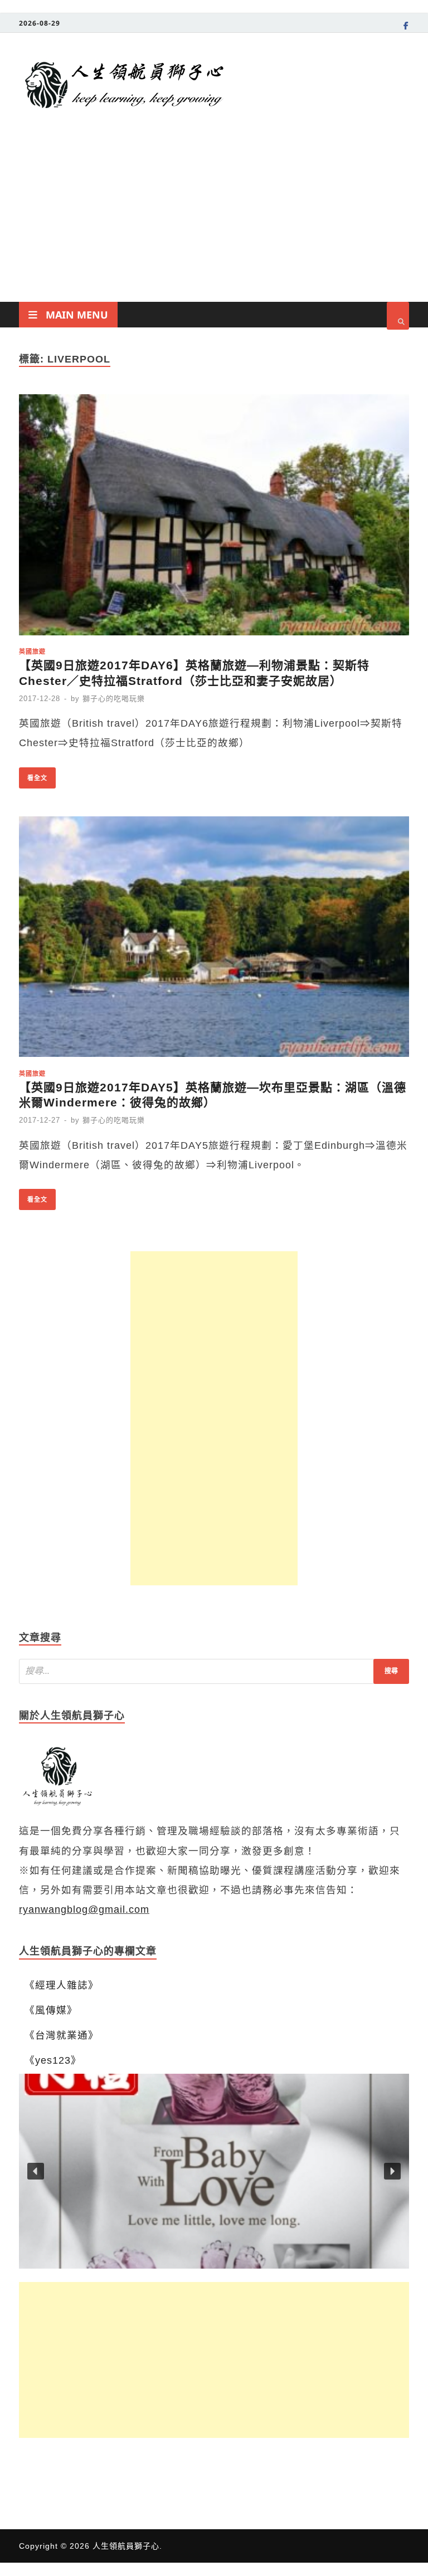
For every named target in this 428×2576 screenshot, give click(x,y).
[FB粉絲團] (406, 27)
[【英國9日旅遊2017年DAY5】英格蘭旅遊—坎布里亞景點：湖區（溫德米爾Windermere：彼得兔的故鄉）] (214, 940)
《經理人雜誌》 (62, 1985)
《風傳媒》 (51, 2010)
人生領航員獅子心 (126, 2546)
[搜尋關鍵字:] (214, 1671)
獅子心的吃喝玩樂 (114, 699)
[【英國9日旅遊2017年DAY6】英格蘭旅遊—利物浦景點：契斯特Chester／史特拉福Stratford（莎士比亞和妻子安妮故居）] (214, 518)
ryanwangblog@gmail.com (84, 1909)
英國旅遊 (32, 651)
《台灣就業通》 (62, 2035)
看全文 (33, 775)
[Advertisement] (214, 218)
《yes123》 (53, 2060)
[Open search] (398, 316)
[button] (214, 2171)
